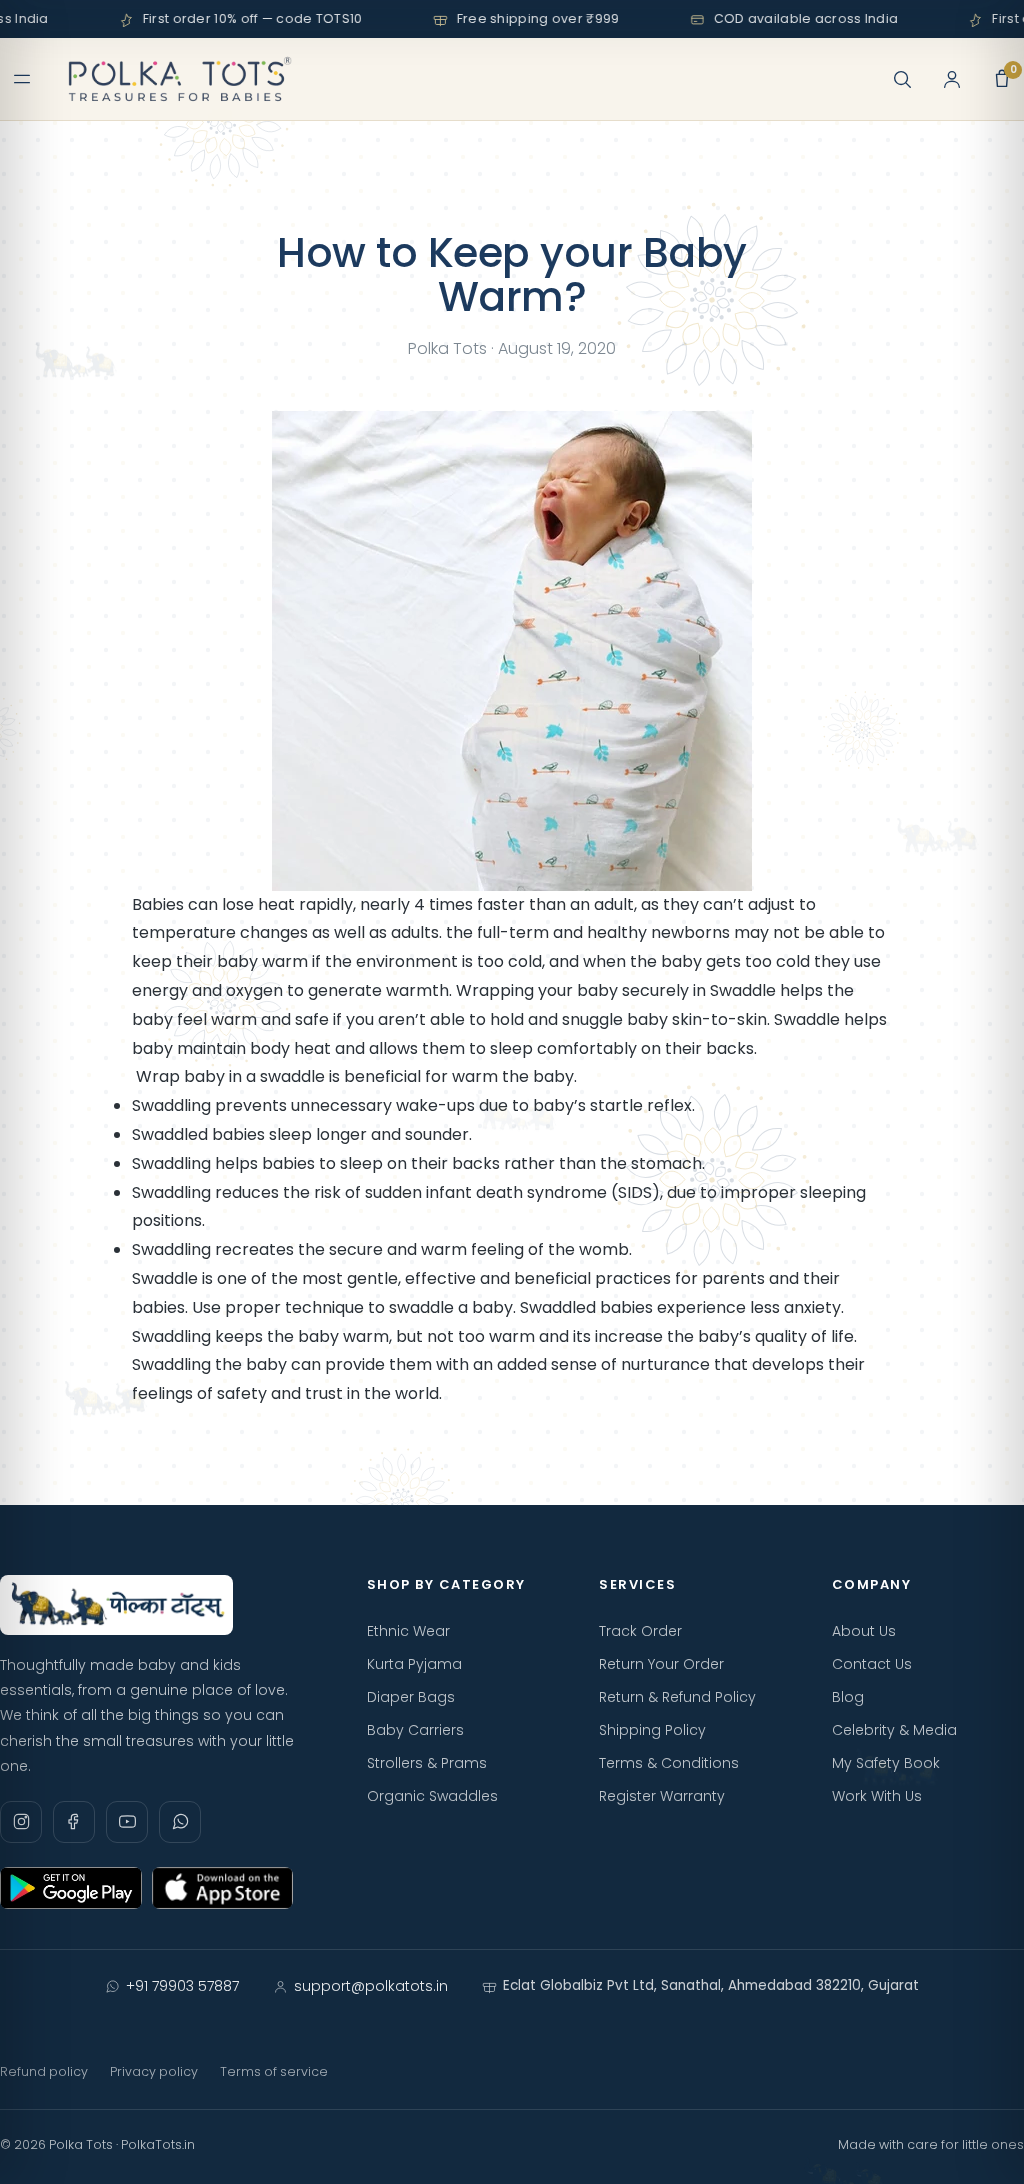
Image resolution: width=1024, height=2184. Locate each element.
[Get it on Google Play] (71, 1888)
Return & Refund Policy (677, 1697)
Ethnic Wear (408, 1631)
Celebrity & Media (894, 1730)
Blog (848, 1697)
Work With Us (877, 1796)
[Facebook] (74, 1822)
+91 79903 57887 (182, 1986)
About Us (864, 1631)
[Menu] (22, 79)
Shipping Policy (652, 1730)
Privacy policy (154, 2071)
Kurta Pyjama (414, 1664)
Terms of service (274, 2071)
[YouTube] (127, 1822)
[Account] (952, 79)
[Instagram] (21, 1822)
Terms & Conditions (669, 1763)
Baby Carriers (415, 1730)
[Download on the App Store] (223, 1888)
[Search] (902, 79)
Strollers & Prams (427, 1763)
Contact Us (872, 1664)
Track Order (640, 1631)
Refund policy (44, 2071)
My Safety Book (886, 1763)
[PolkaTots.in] (180, 79)
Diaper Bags (411, 1697)
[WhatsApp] (180, 1822)
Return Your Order (661, 1664)
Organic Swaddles (432, 1796)
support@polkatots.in (371, 1986)
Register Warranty (662, 1796)
